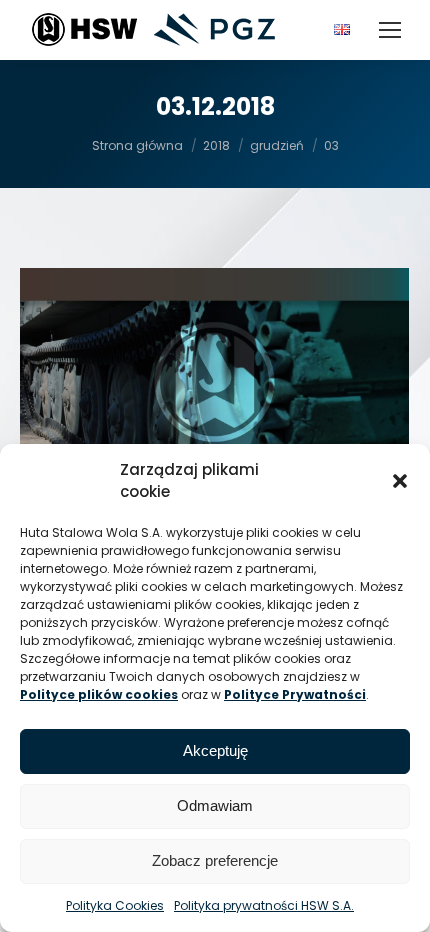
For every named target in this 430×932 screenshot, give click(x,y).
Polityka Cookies (115, 905)
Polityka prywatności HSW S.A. (264, 905)
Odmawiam (215, 805)
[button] (400, 481)
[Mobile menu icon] (390, 30)
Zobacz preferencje (215, 860)
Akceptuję (215, 750)
